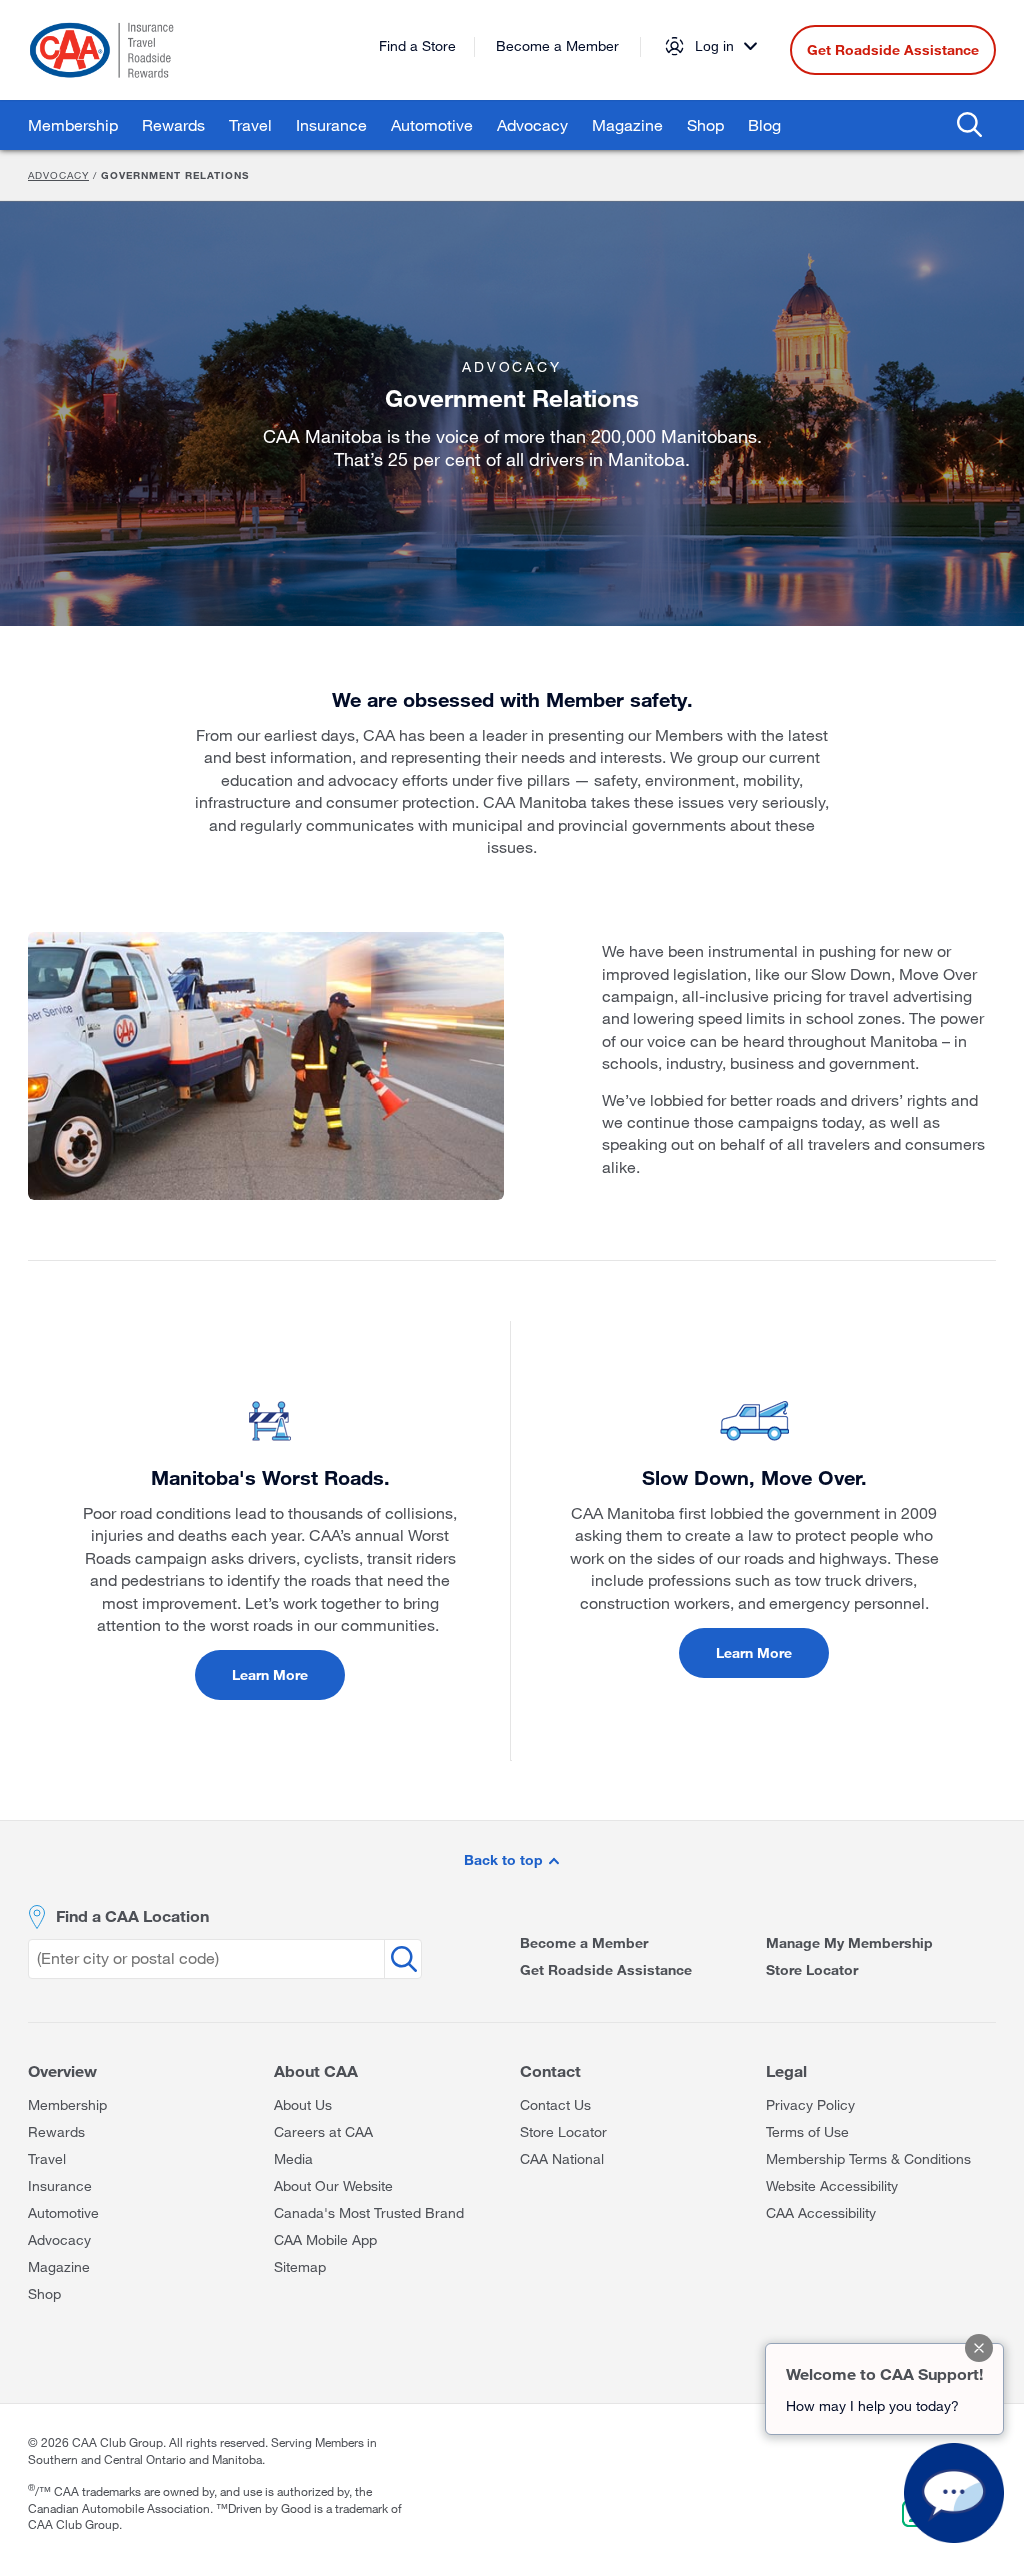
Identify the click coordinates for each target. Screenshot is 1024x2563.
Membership (73, 124)
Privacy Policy (810, 2104)
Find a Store (417, 45)
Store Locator (812, 1969)
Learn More (270, 1674)
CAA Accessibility (821, 2212)
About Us (303, 2104)
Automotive (432, 124)
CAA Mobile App (325, 2239)
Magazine (627, 124)
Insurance (331, 124)
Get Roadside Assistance (893, 49)
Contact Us (555, 2104)
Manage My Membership (849, 1942)
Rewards (173, 124)
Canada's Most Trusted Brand (369, 2212)
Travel (250, 124)
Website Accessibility (832, 2185)
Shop (705, 124)
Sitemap (300, 2266)
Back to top (505, 1859)
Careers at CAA (323, 2131)
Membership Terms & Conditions (868, 2158)
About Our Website (333, 2185)
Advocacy (532, 124)
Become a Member (557, 45)
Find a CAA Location (132, 1915)
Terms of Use (807, 2131)
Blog (764, 124)
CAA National (562, 2158)
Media (293, 2158)
